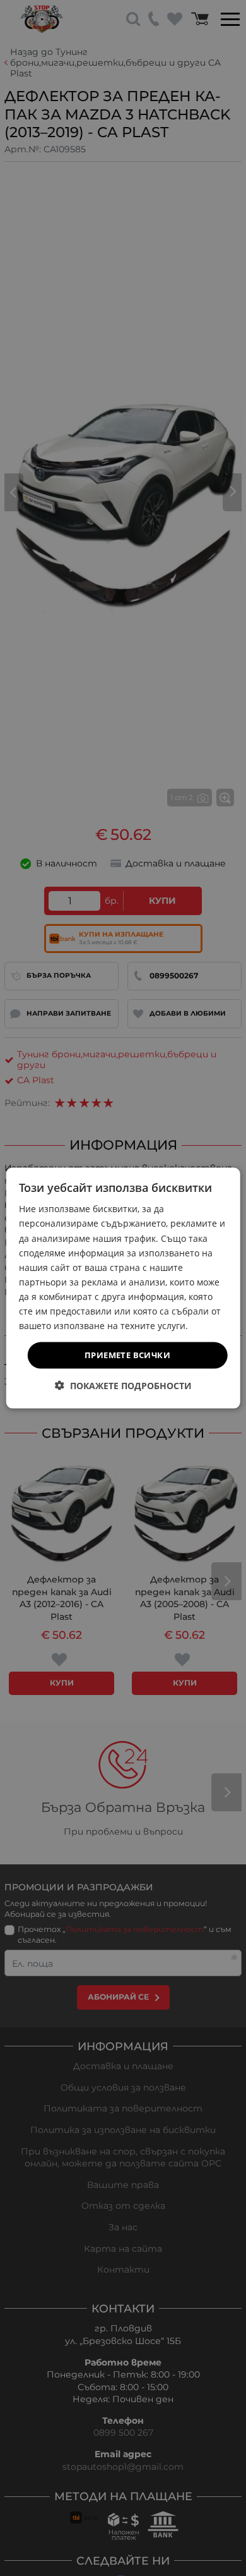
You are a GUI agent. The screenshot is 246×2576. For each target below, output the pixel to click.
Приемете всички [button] (127, 1355)
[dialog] (123, 1288)
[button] (123, 1385)
